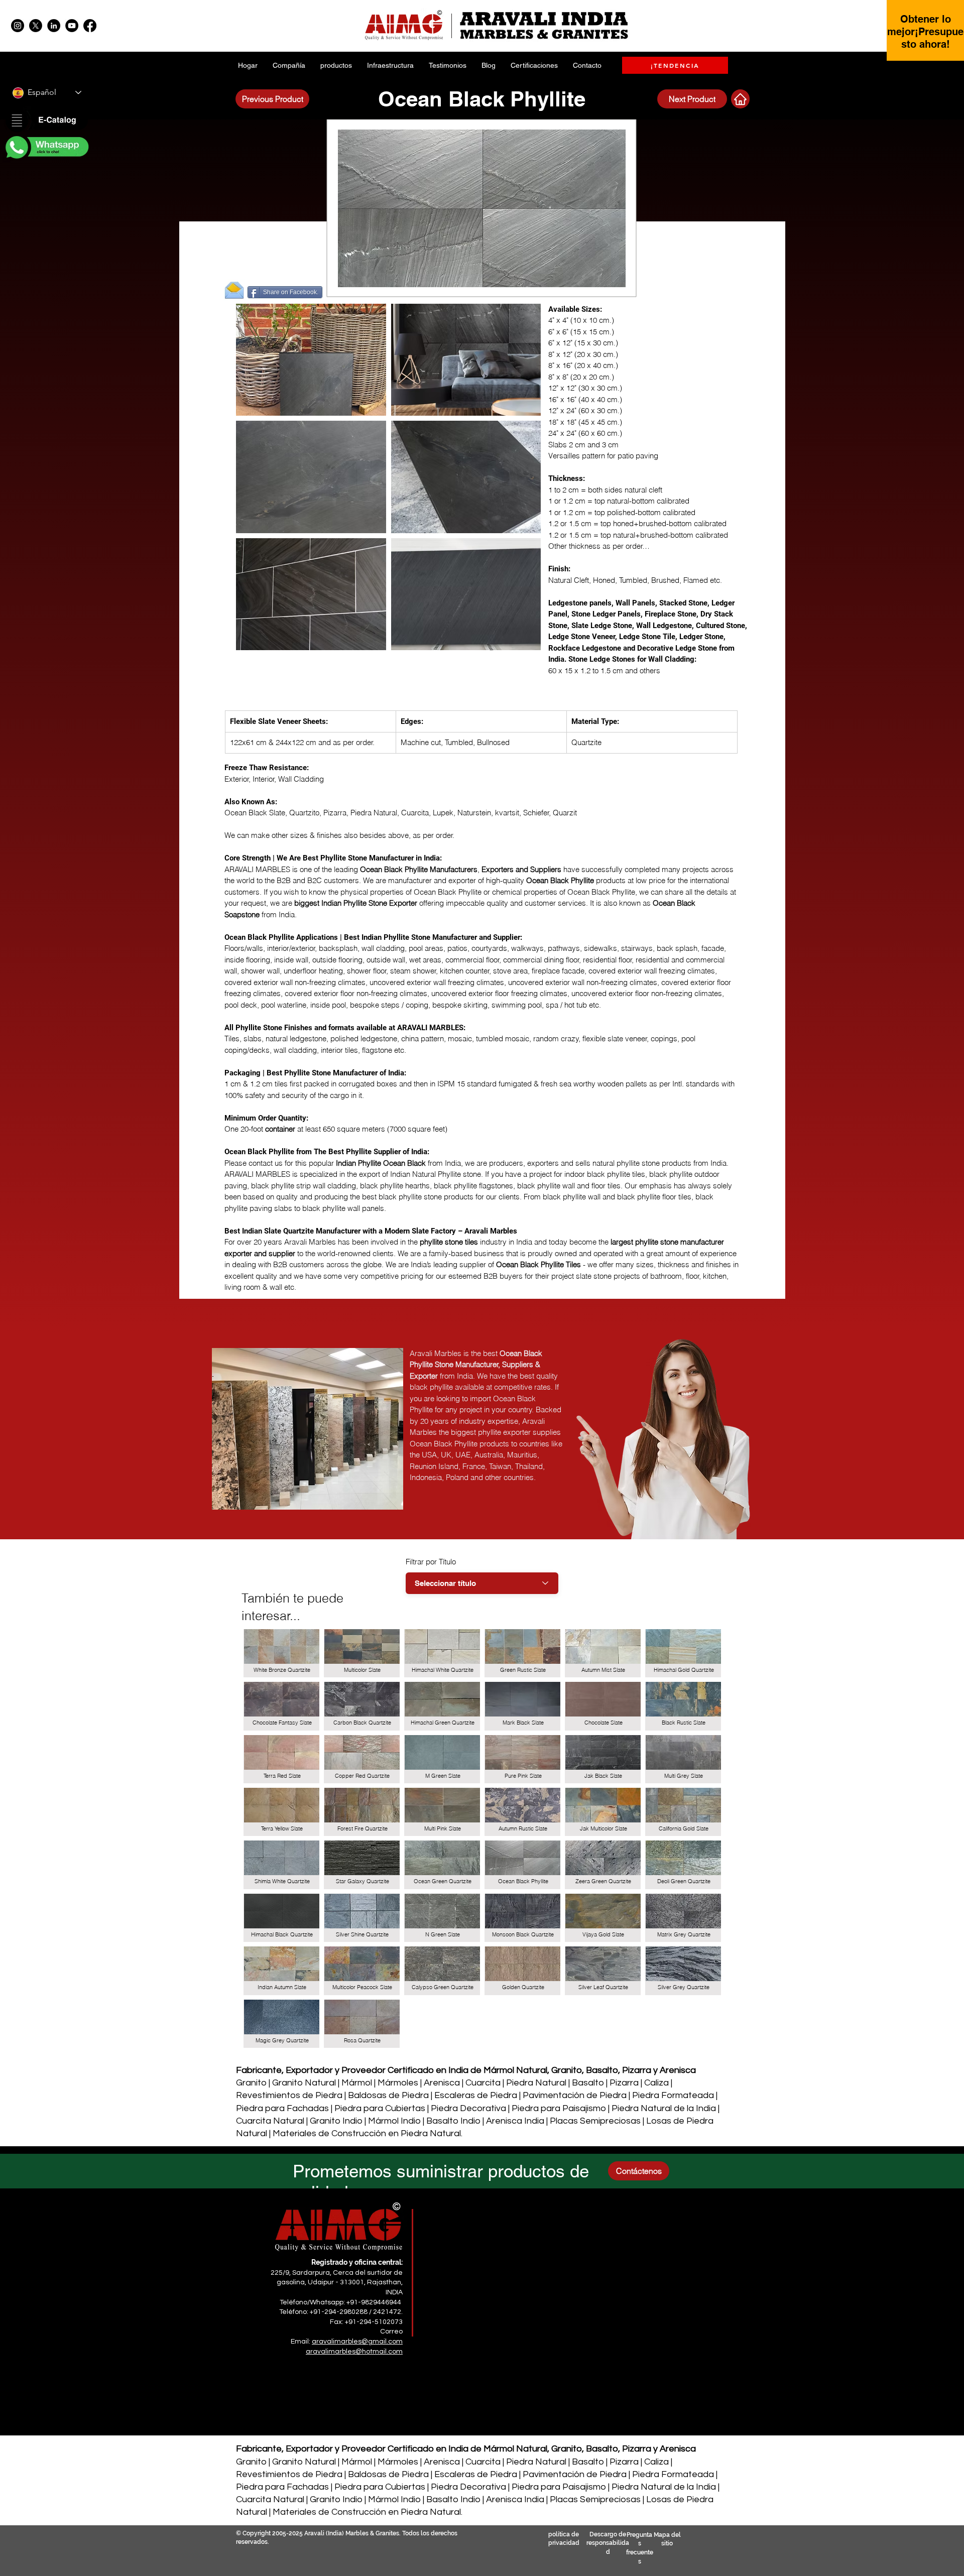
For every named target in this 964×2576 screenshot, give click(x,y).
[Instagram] (18, 26)
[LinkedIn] (54, 26)
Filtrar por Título (431, 1562)
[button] (46, 121)
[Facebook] (90, 26)
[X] (36, 26)
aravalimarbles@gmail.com (357, 2342)
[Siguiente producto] (740, 99)
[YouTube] (72, 26)
